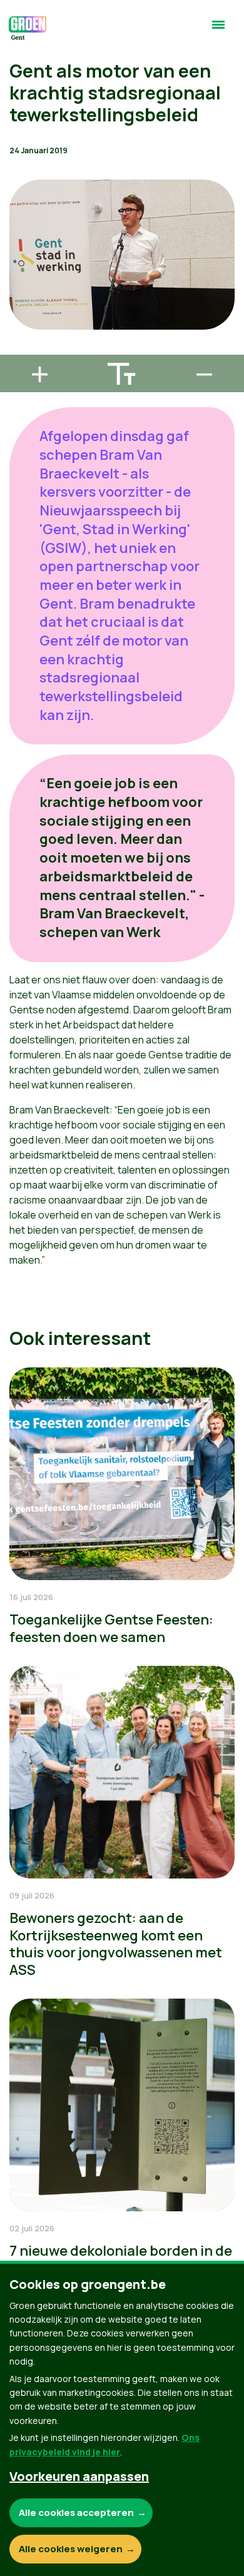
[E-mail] (19, 349)
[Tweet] (19, 313)
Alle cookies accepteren (76, 2513)
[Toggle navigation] (218, 30)
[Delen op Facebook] (19, 278)
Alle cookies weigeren (71, 2549)
